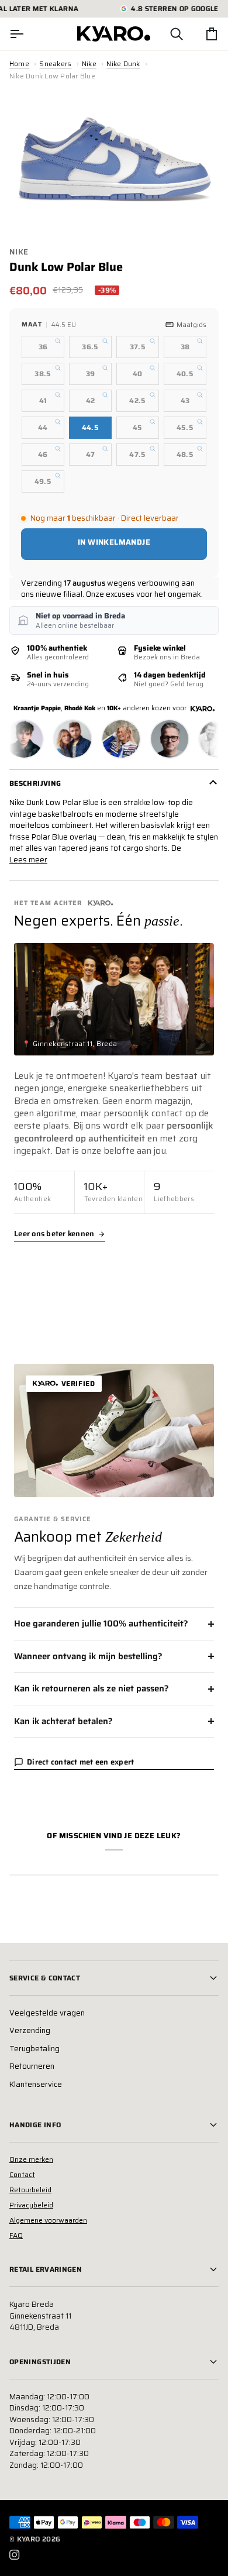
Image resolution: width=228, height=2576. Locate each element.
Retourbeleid (30, 2190)
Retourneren (32, 2066)
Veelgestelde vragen (47, 2013)
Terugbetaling (34, 2049)
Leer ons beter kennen (54, 1234)
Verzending (30, 2030)
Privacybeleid (31, 2205)
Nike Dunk (123, 63)
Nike (89, 63)
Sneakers (55, 63)
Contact (22, 2174)
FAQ (16, 2235)
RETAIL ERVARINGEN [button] (46, 2269)
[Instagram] (15, 2555)
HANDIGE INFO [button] (35, 2125)
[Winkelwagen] (201, 34)
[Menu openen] (27, 34)
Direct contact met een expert (81, 1762)
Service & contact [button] (45, 1978)
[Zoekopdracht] (166, 34)
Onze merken (31, 2159)
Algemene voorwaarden (48, 2220)
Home (19, 63)
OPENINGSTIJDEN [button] (40, 2362)
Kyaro (29, 2539)
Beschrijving (35, 783)
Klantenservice (36, 2084)
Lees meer (28, 860)
